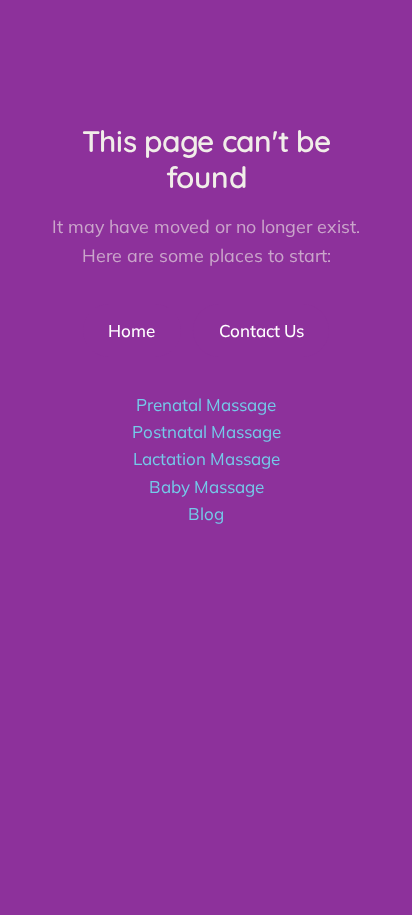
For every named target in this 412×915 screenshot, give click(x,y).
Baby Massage (206, 486)
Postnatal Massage (206, 431)
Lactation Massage (206, 458)
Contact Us (261, 330)
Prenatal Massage (206, 404)
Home (131, 330)
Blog (206, 513)
